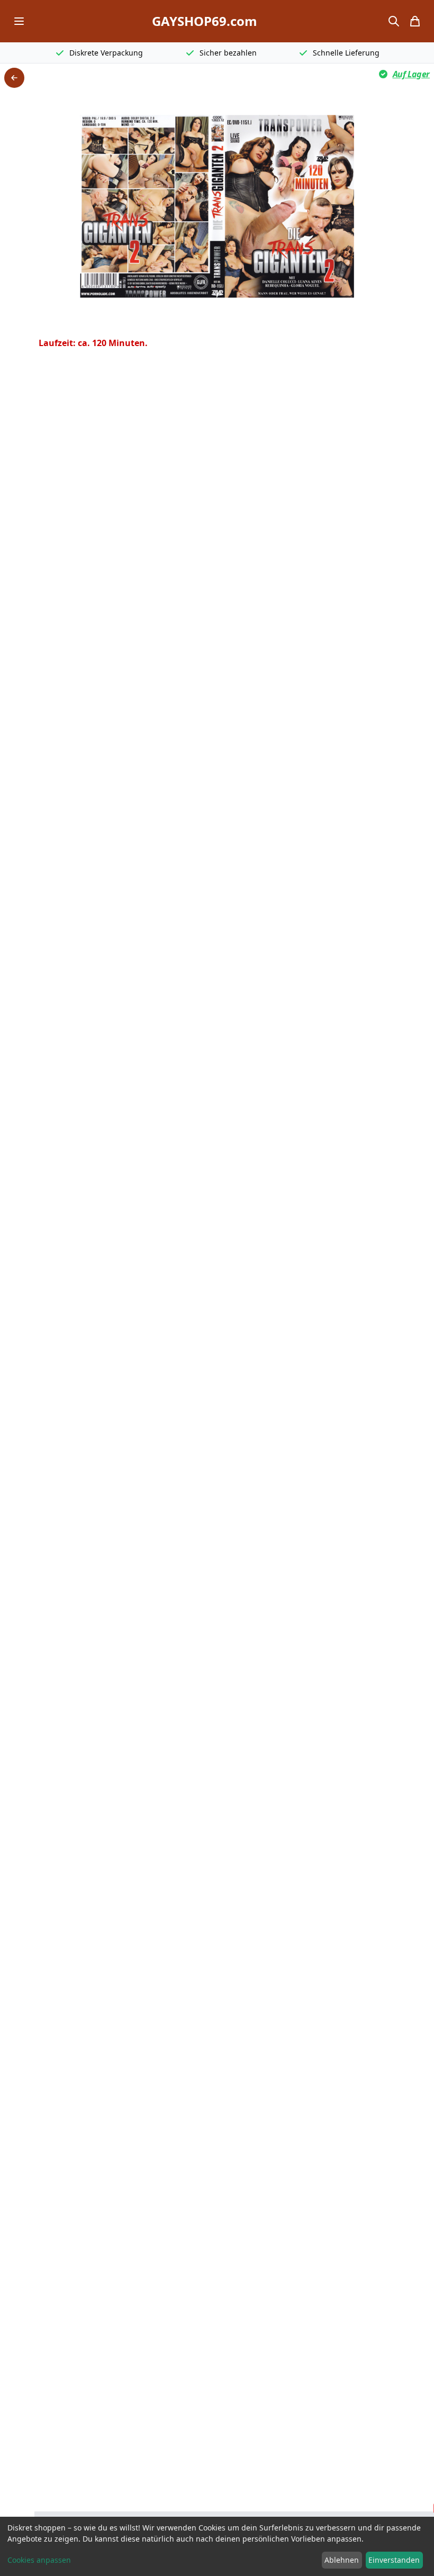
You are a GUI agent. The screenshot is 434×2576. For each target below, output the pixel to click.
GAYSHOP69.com (205, 21)
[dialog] (217, 2546)
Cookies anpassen (39, 2560)
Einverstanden (394, 2560)
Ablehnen (342, 2560)
